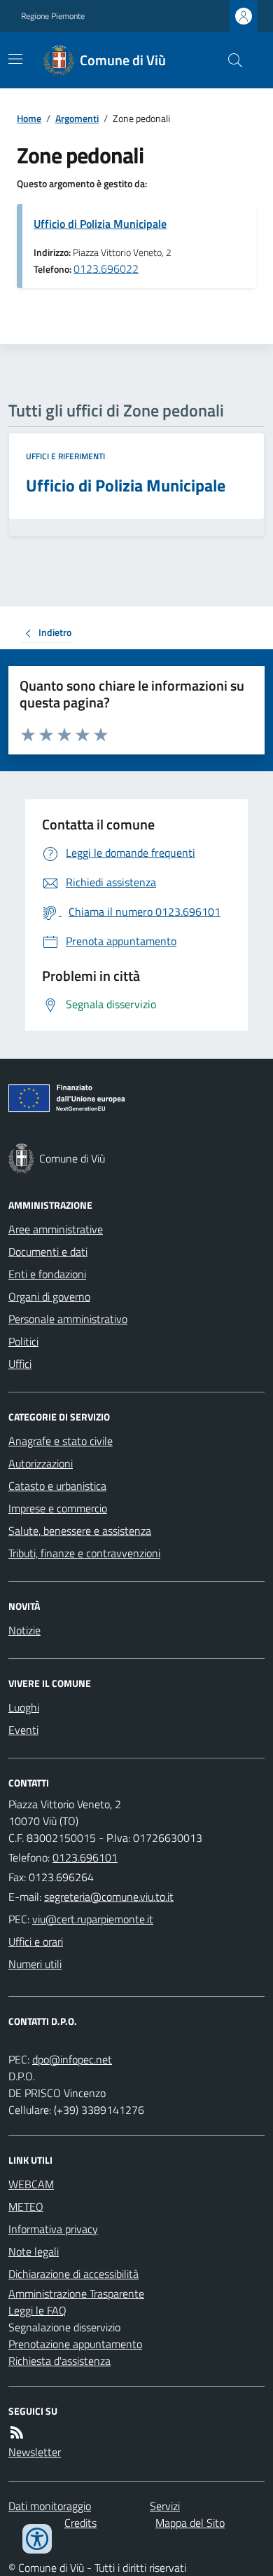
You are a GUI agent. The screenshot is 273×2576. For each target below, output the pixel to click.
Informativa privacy (53, 2229)
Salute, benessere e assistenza (80, 1531)
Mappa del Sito (190, 2523)
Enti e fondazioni (47, 1274)
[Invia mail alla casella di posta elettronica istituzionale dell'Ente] (109, 1897)
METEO (26, 2206)
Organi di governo (49, 1296)
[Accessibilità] (37, 2539)
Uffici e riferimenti (65, 456)
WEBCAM (31, 2184)
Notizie (24, 1630)
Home (29, 118)
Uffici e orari (36, 1941)
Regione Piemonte (53, 16)
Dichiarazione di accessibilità (73, 2274)
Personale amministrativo (68, 1319)
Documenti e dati (48, 1252)
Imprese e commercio (58, 1508)
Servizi (165, 2506)
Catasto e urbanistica (57, 1486)
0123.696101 (85, 1857)
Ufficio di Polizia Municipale (100, 224)
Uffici (20, 1364)
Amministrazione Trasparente (76, 2293)
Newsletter (35, 2452)
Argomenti (77, 118)
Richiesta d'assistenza (59, 2361)
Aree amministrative (56, 1229)
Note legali (34, 2251)
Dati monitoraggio (50, 2506)
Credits (80, 2523)
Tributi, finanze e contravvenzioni (84, 1553)
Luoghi (24, 1707)
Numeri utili (35, 1964)
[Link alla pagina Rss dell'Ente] (17, 2432)
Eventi (23, 1730)
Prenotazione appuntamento (75, 2344)
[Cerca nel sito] (230, 60)
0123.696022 (106, 269)
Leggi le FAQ (37, 2310)
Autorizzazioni (41, 1463)
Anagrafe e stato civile (61, 1441)
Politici (23, 1341)
